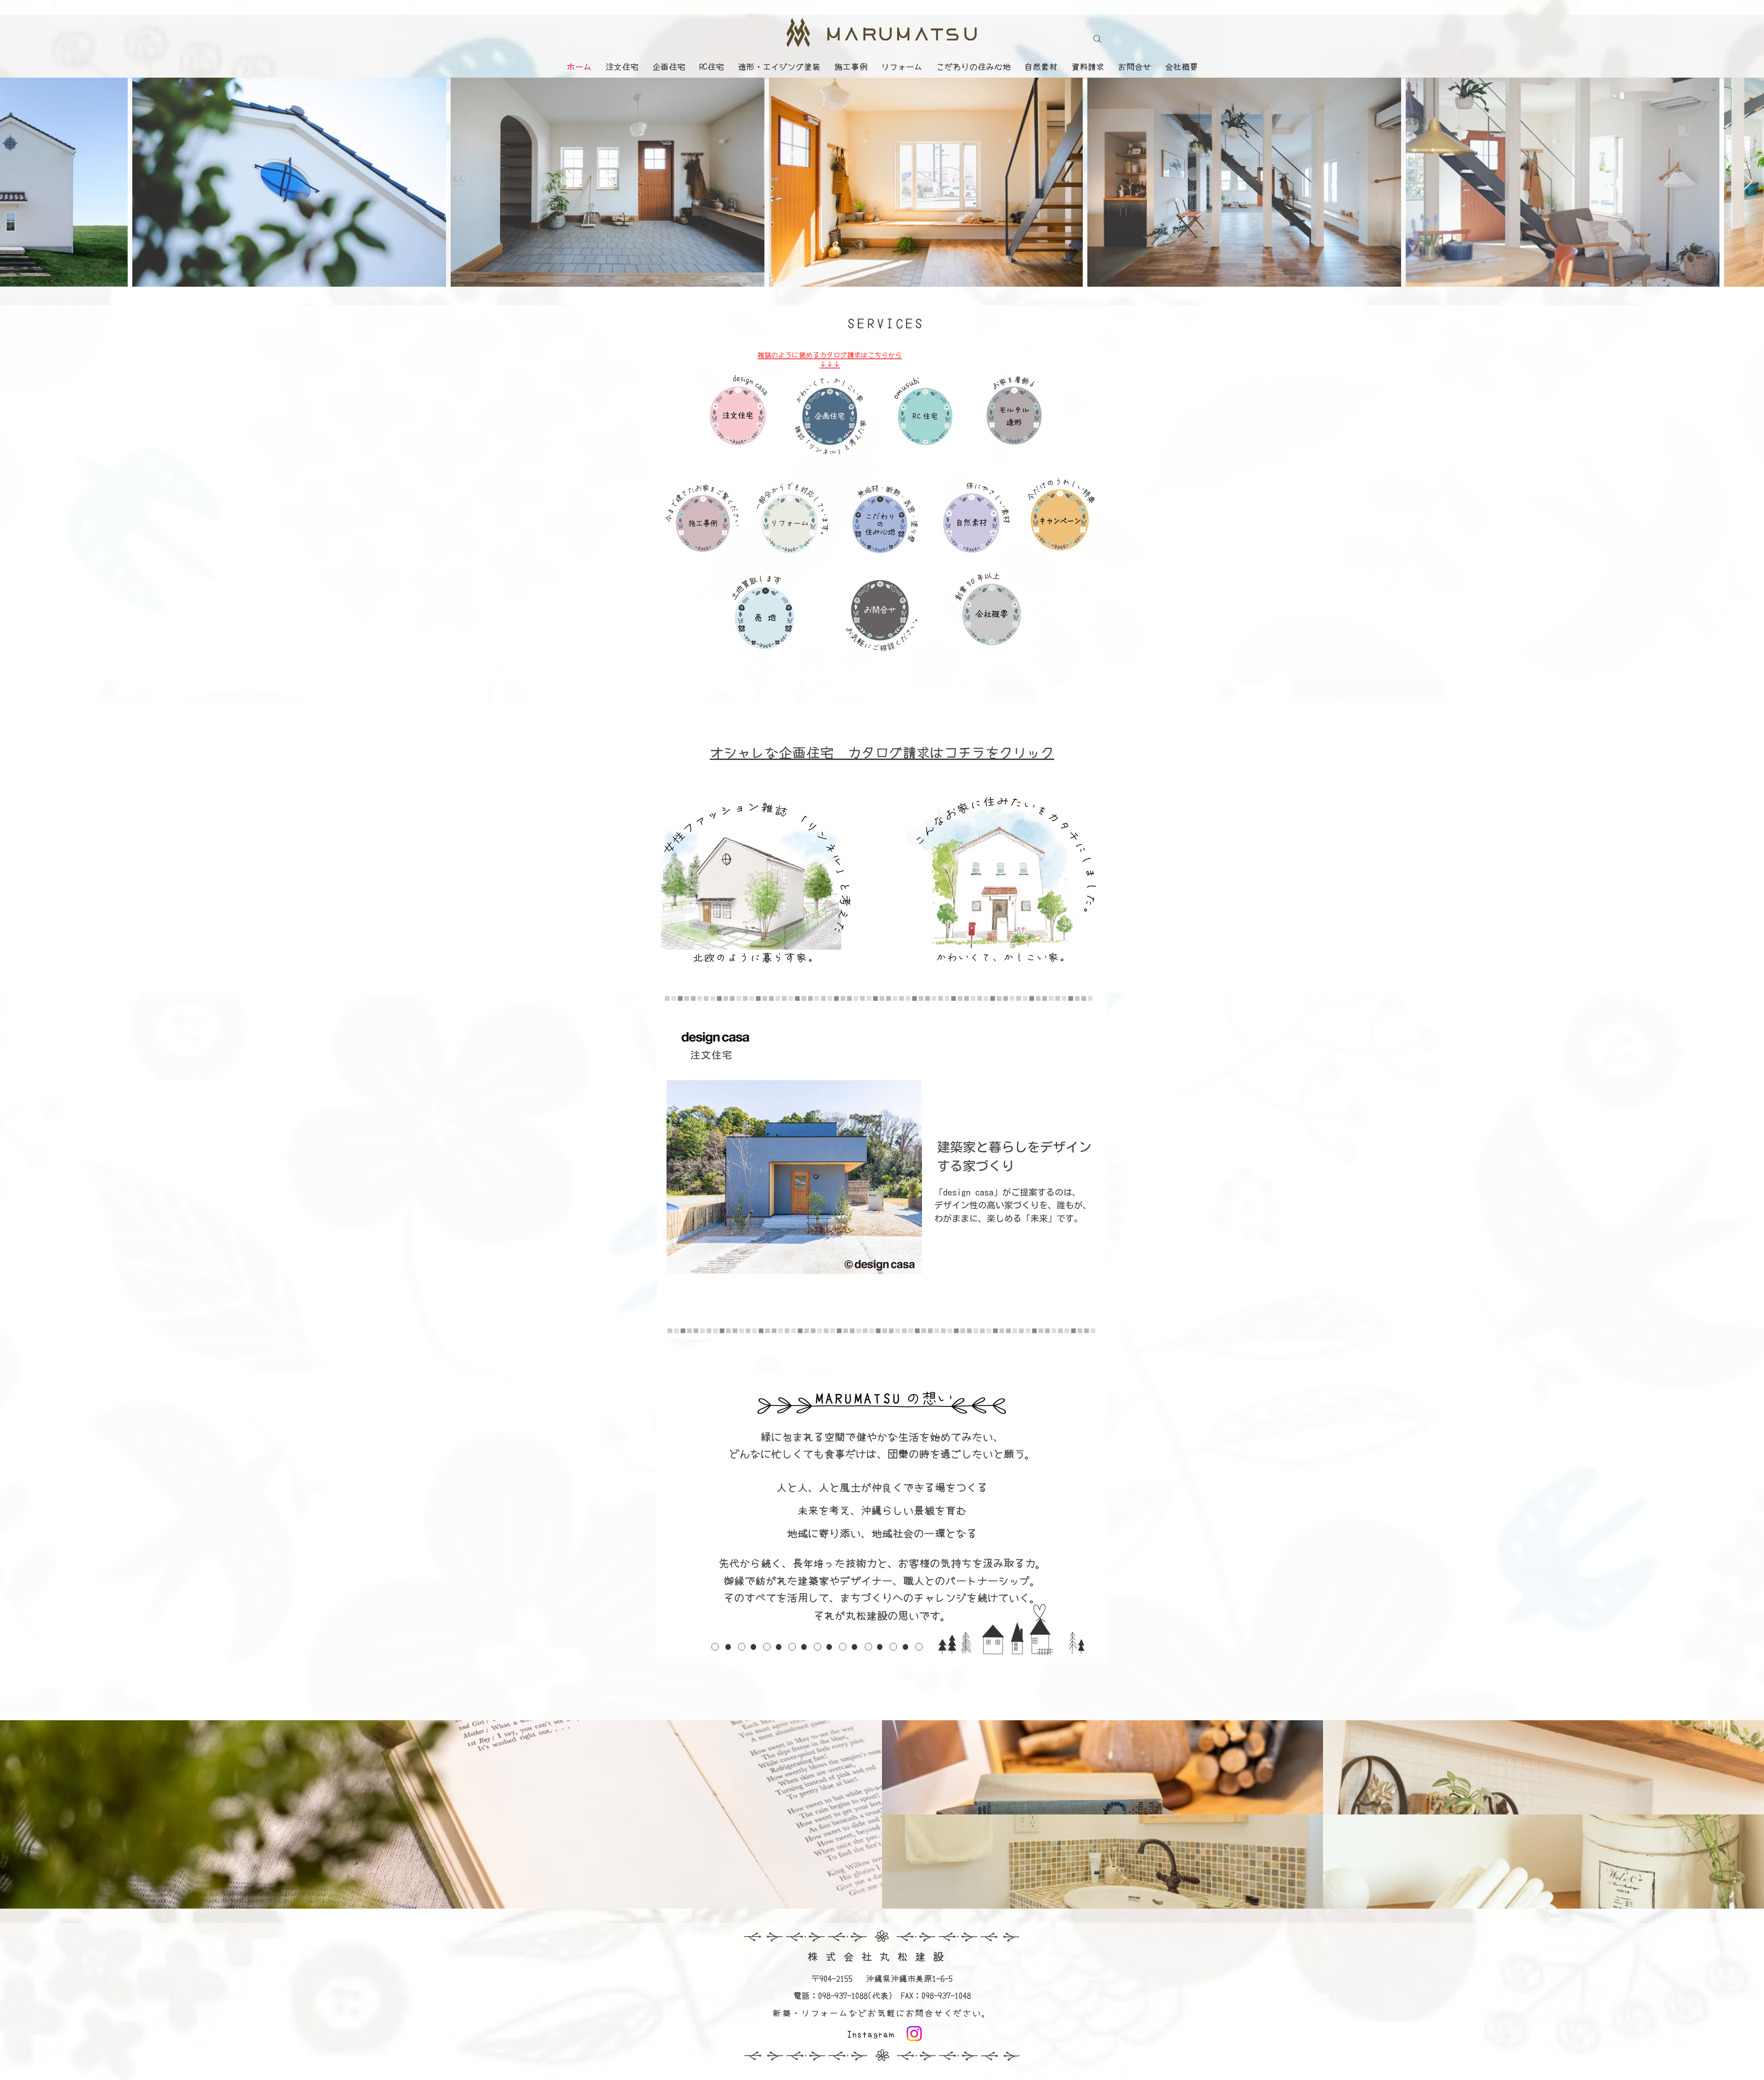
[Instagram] (914, 2034)
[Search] (1097, 39)
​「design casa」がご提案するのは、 (1008, 1192)
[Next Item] (1748, 182)
